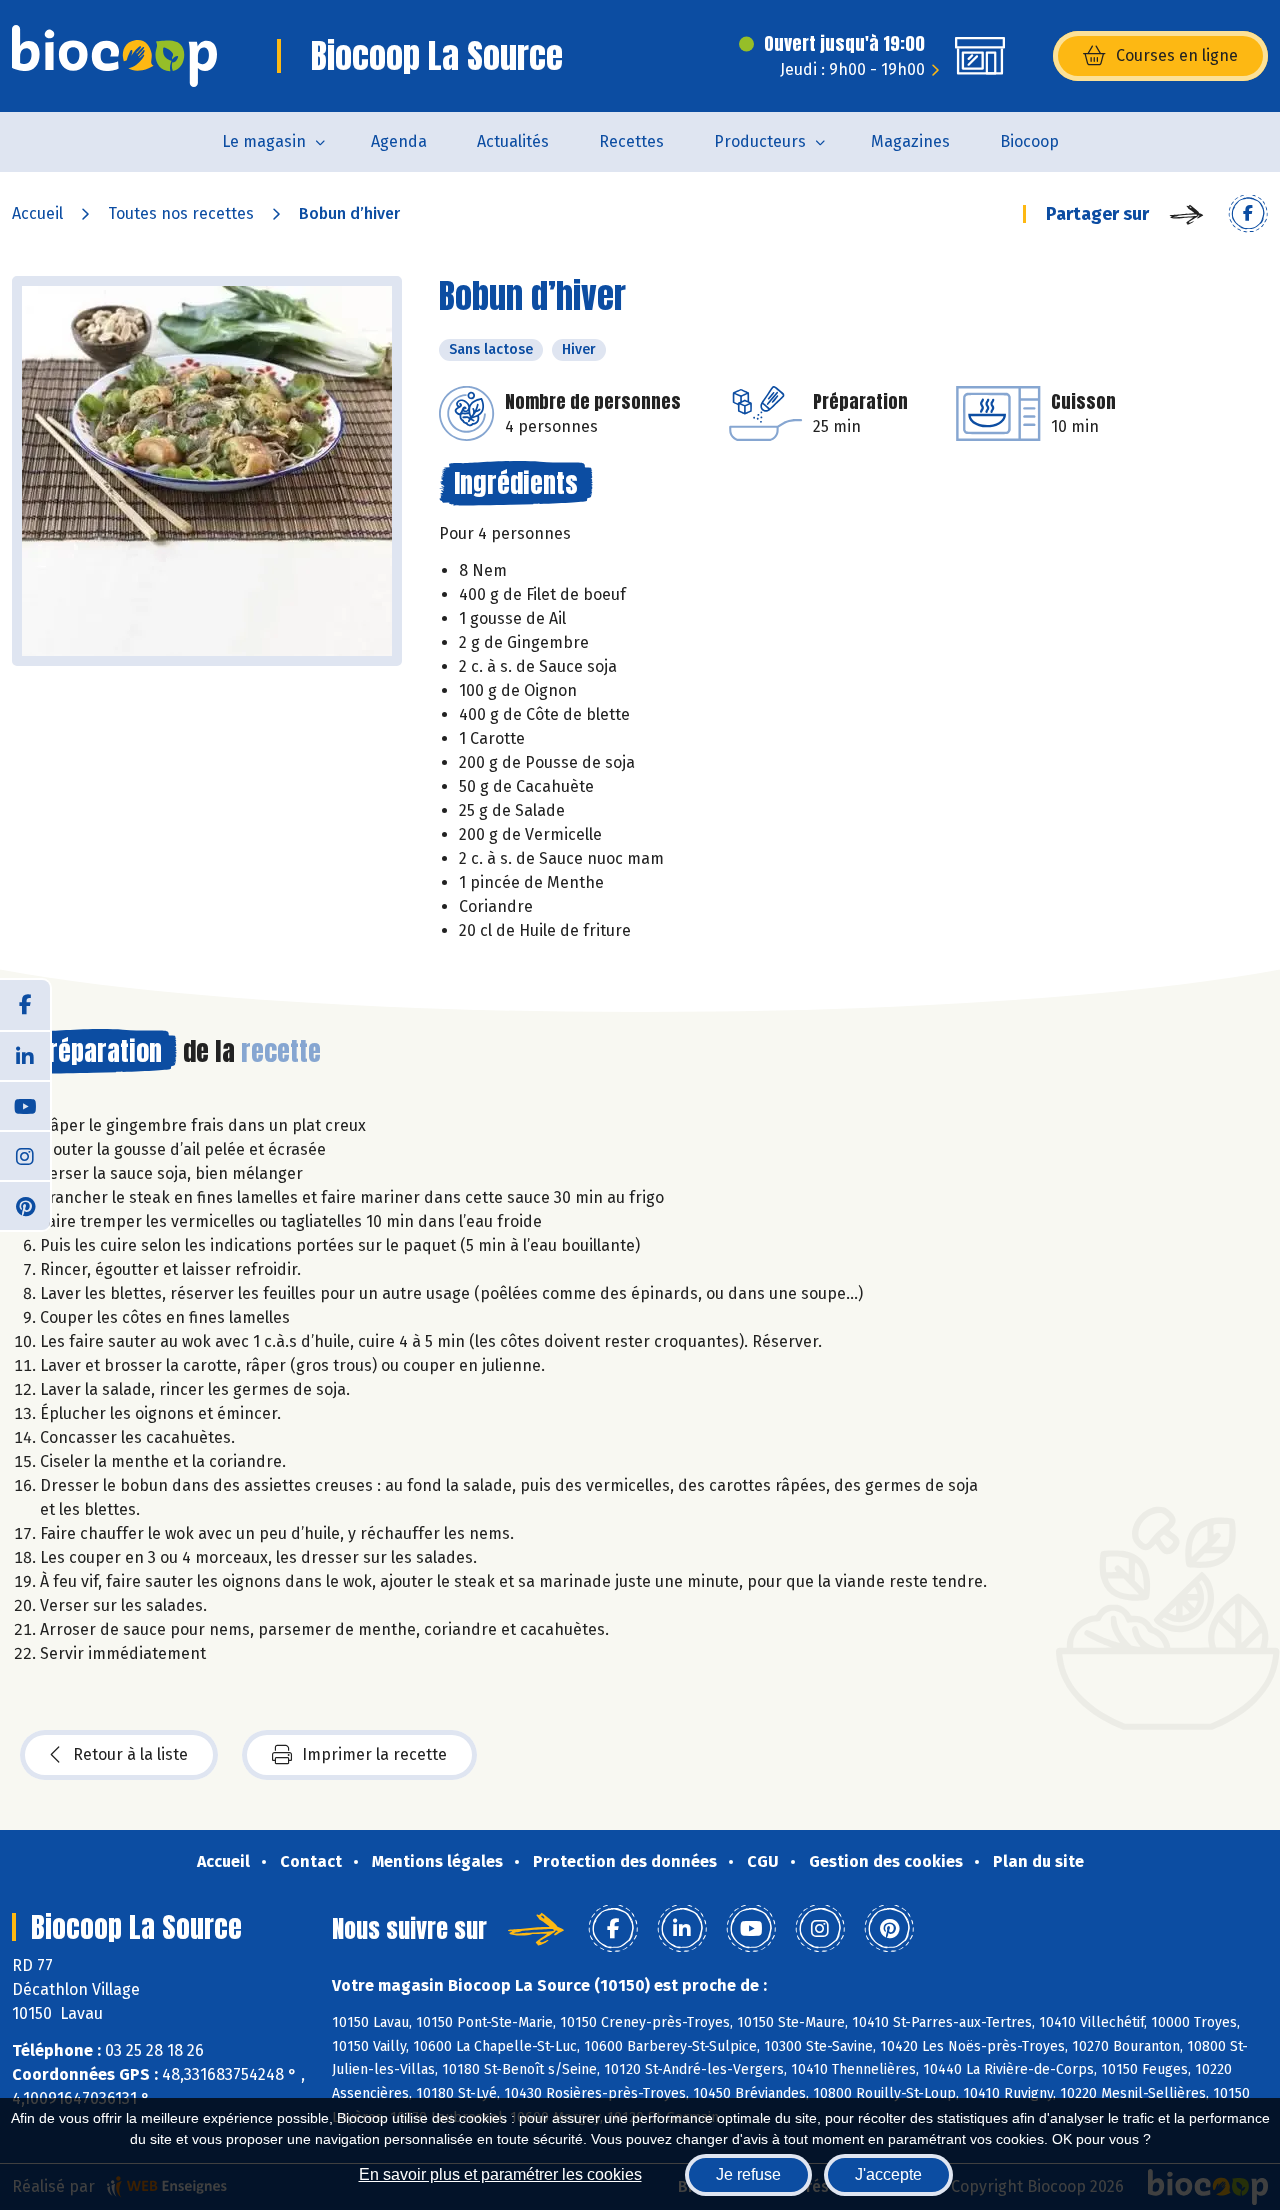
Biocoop (1029, 141)
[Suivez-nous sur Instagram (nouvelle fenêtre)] (25, 1155)
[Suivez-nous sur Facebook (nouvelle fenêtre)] (25, 1005)
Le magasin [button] (264, 141)
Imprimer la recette (374, 1754)
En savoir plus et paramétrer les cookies (500, 2174)
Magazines (910, 141)
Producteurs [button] (760, 141)
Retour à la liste (130, 1754)
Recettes (631, 141)
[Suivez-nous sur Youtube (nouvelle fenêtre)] (25, 1105)
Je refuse (748, 2174)
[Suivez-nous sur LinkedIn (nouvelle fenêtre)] (25, 1055)
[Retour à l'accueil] (114, 56)
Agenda (399, 141)
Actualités (513, 141)
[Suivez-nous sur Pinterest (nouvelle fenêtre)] (25, 1205)
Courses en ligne (1177, 55)
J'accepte (888, 2174)
